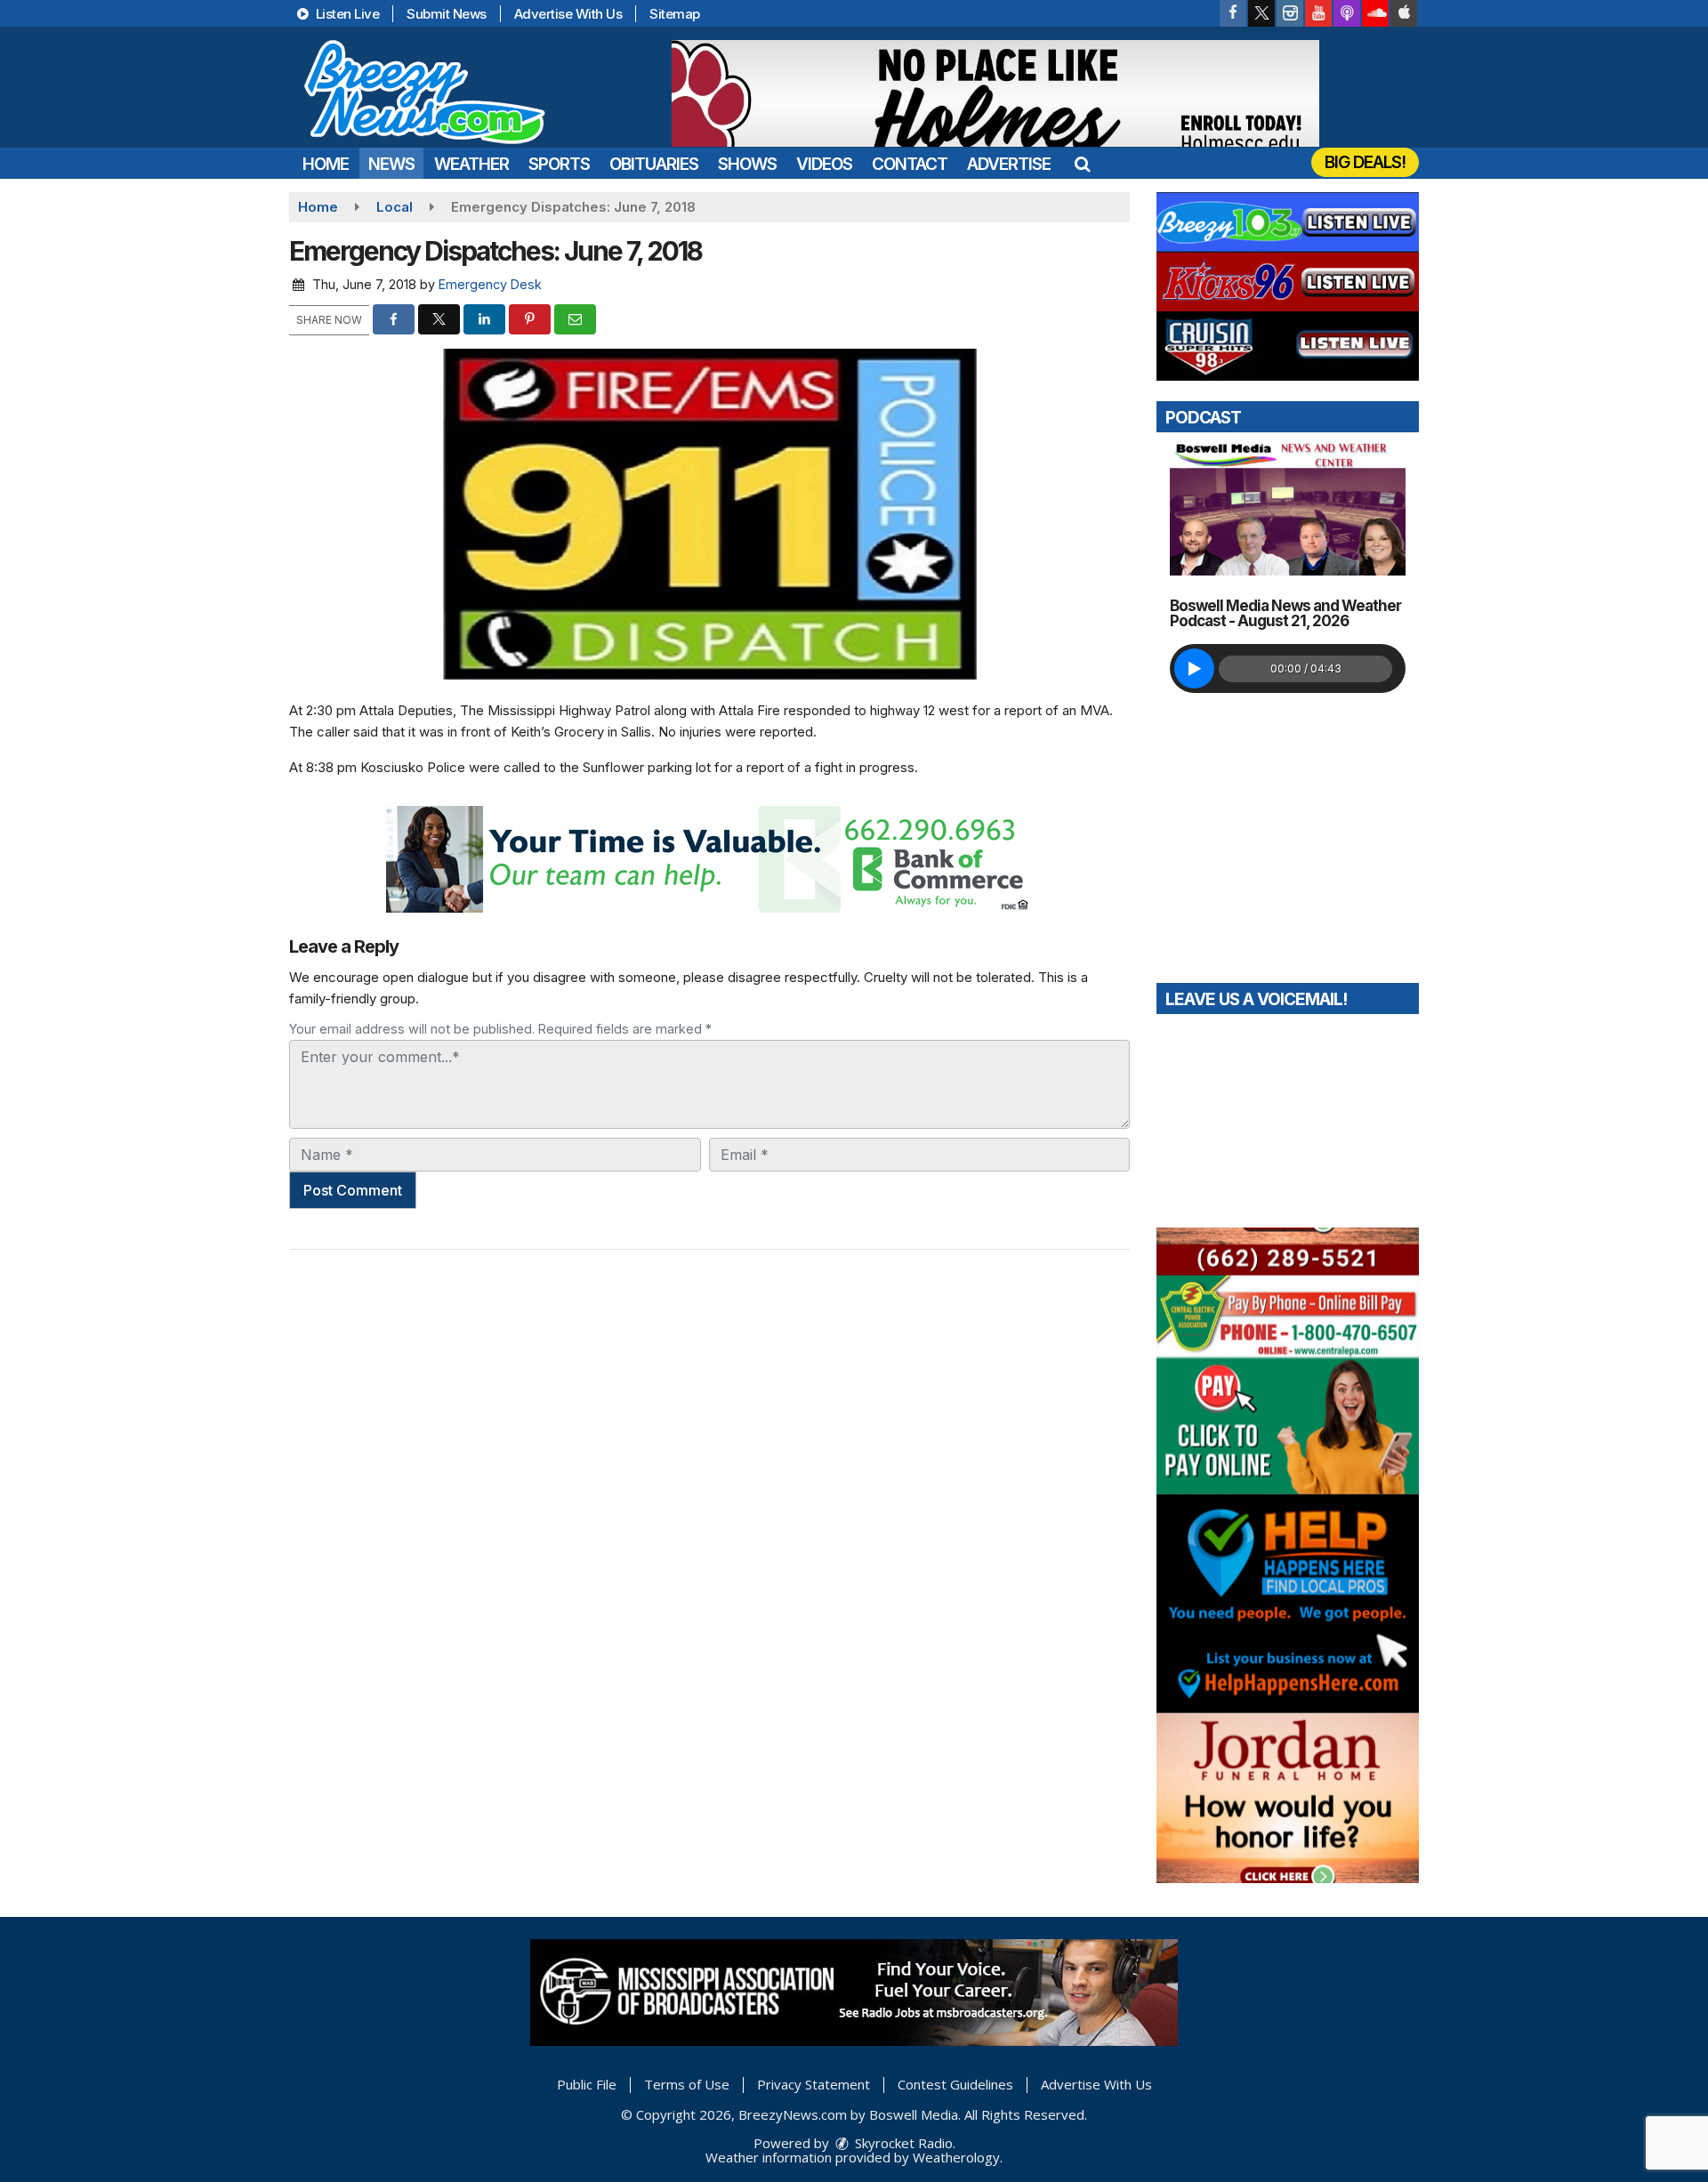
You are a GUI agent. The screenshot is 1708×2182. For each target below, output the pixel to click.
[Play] (1194, 668)
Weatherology (956, 2157)
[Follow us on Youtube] (1318, 13)
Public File (587, 2084)
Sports (559, 164)
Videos (824, 164)
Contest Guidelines (955, 2084)
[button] (1082, 164)
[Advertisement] (995, 93)
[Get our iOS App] (1404, 13)
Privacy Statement (814, 2084)
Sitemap (675, 14)
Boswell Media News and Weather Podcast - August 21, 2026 (1285, 613)
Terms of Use (687, 2084)
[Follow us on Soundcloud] (1375, 13)
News (391, 164)
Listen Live (346, 14)
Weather (471, 164)
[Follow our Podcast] (1347, 13)
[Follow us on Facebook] (1233, 13)
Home (326, 164)
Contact (910, 164)
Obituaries (654, 164)
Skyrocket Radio (902, 2143)
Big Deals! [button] (1365, 162)
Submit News (447, 14)
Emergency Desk (490, 284)
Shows (747, 164)
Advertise (1009, 164)
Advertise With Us (568, 14)
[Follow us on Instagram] (1290, 13)
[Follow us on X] (1261, 13)
